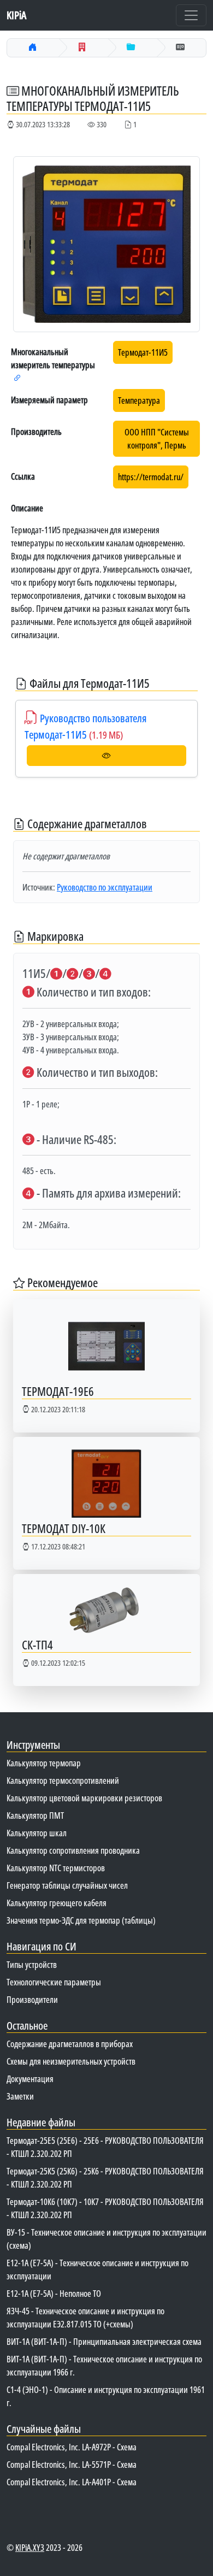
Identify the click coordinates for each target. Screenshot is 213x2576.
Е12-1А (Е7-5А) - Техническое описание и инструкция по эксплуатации (97, 2270)
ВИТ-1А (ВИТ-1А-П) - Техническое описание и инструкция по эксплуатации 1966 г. (104, 2366)
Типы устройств (32, 1965)
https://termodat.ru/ (151, 477)
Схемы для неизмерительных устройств (71, 2061)
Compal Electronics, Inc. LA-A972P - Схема (72, 2447)
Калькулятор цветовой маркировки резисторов (84, 1798)
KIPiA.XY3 (30, 2548)
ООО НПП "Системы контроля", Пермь (157, 439)
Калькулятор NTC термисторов (56, 1868)
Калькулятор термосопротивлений (63, 1781)
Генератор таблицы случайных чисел (67, 1885)
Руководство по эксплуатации (105, 887)
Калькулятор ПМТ (35, 1815)
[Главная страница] (33, 47)
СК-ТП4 (37, 1645)
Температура (139, 400)
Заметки (20, 2096)
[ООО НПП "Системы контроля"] (82, 47)
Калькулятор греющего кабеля (57, 1903)
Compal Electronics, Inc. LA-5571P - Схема (72, 2465)
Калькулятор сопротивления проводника (73, 1850)
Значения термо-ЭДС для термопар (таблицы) (81, 1920)
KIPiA (16, 15)
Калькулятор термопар (44, 1763)
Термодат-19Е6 (58, 1391)
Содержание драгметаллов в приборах (70, 2044)
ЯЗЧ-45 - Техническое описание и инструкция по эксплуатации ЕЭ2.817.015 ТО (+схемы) (85, 2318)
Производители (32, 2000)
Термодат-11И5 (143, 352)
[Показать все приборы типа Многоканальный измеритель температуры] (17, 378)
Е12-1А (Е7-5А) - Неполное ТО (54, 2294)
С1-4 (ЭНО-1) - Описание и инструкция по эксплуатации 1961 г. (106, 2396)
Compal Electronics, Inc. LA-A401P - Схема (72, 2482)
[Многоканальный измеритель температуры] (131, 47)
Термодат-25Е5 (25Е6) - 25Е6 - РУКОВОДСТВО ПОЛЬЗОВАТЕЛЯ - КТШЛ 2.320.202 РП (105, 2147)
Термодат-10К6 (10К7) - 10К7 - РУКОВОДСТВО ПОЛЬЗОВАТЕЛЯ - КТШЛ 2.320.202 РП (105, 2208)
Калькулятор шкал (37, 1833)
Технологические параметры (54, 1982)
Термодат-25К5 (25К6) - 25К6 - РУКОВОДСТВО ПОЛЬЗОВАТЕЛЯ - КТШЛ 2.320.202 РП (105, 2178)
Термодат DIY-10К (64, 1528)
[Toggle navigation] (191, 15)
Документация (30, 2079)
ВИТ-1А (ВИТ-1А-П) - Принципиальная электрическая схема (104, 2342)
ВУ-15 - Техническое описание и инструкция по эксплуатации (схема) (106, 2239)
